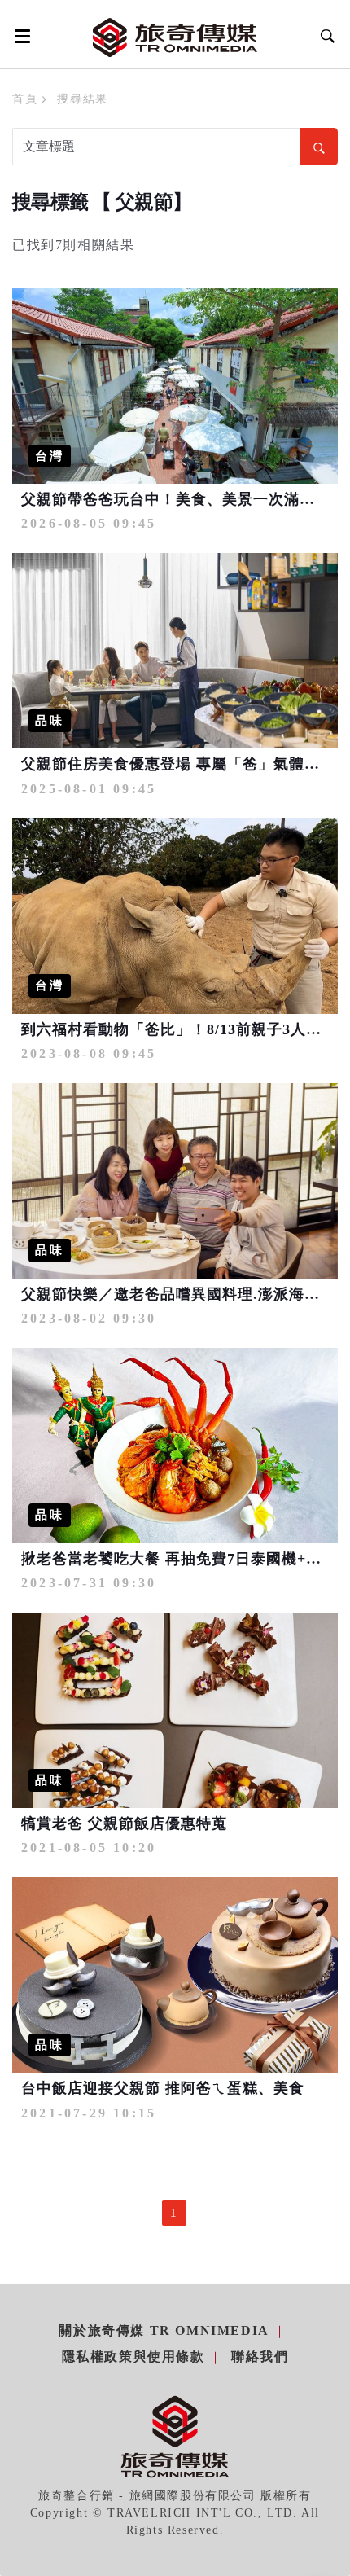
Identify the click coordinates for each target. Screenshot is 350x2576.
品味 (50, 721)
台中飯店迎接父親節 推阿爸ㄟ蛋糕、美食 (163, 2088)
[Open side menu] (20, 36)
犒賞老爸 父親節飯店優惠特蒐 (124, 1823)
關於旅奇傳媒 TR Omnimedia (164, 2330)
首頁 (25, 99)
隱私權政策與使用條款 (133, 2357)
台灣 (50, 456)
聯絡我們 (260, 2357)
